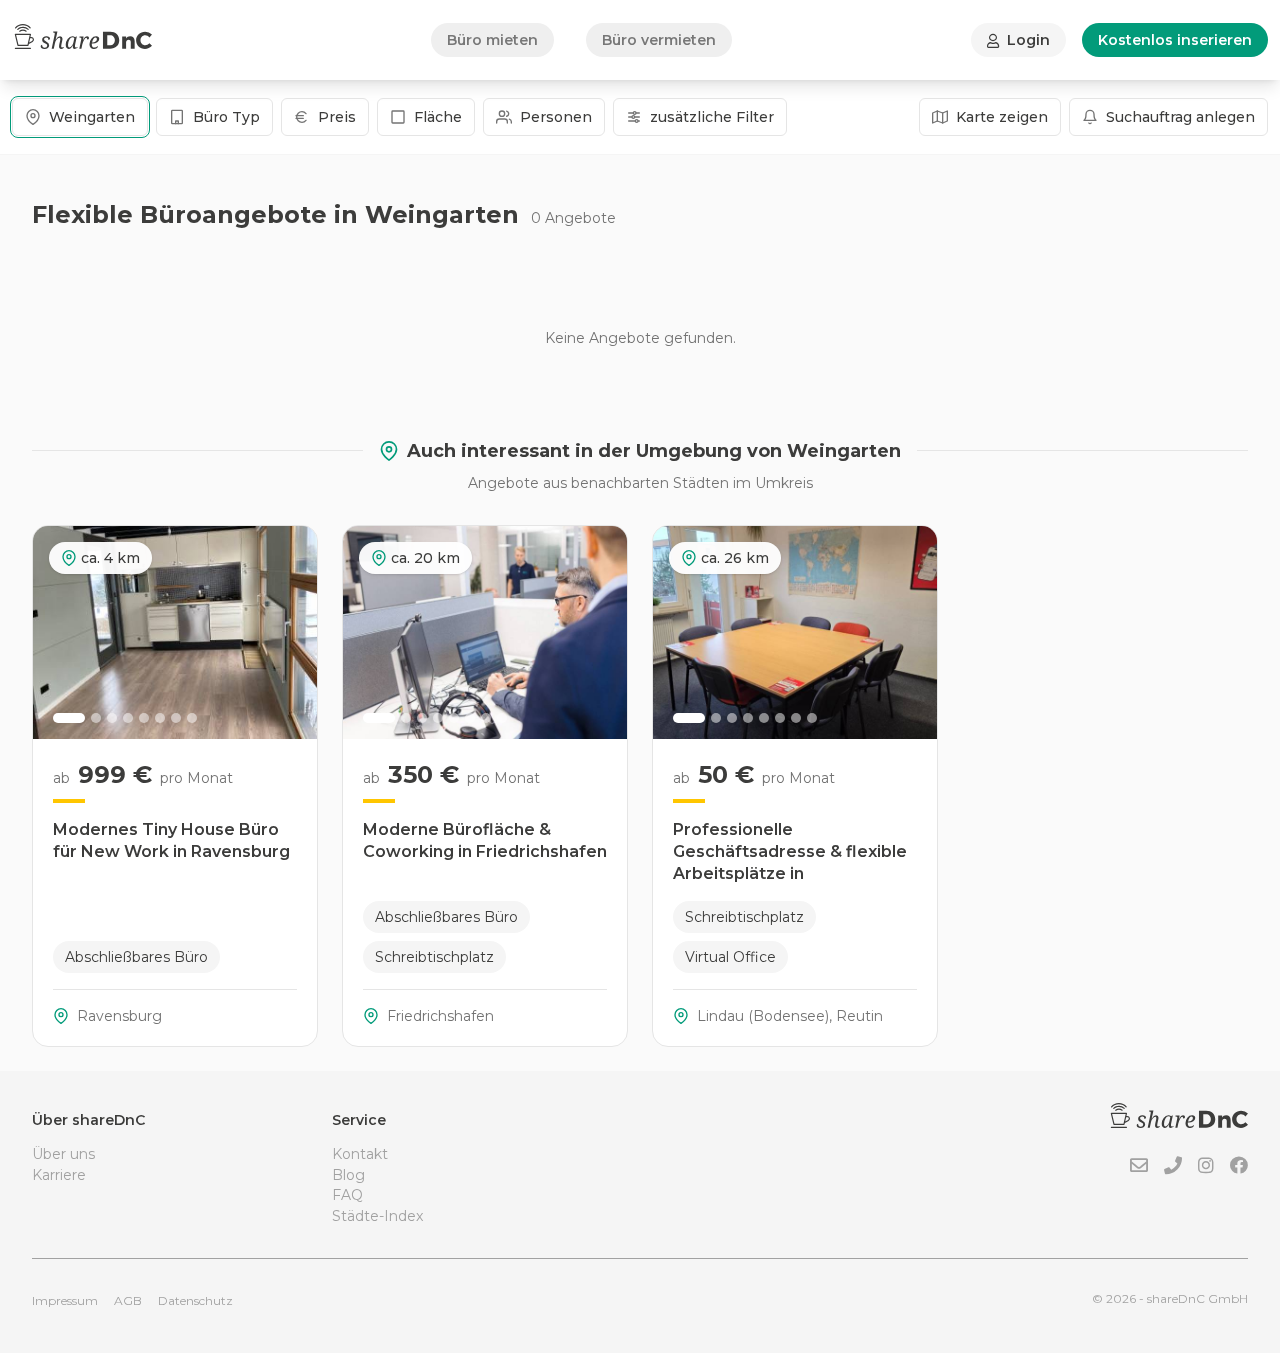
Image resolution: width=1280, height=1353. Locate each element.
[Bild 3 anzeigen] (112, 718)
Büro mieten (492, 40)
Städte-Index (377, 1216)
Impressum (65, 1300)
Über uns (63, 1154)
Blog (348, 1175)
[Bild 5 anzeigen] (144, 718)
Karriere (59, 1175)
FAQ (347, 1195)
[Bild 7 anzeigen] (176, 718)
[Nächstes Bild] (291, 632)
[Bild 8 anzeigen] (192, 718)
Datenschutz (195, 1300)
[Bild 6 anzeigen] (160, 718)
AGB (128, 1300)
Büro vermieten (659, 40)
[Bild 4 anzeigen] (128, 718)
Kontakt (360, 1154)
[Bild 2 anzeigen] (96, 718)
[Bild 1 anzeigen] (69, 718)
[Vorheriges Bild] (59, 632)
